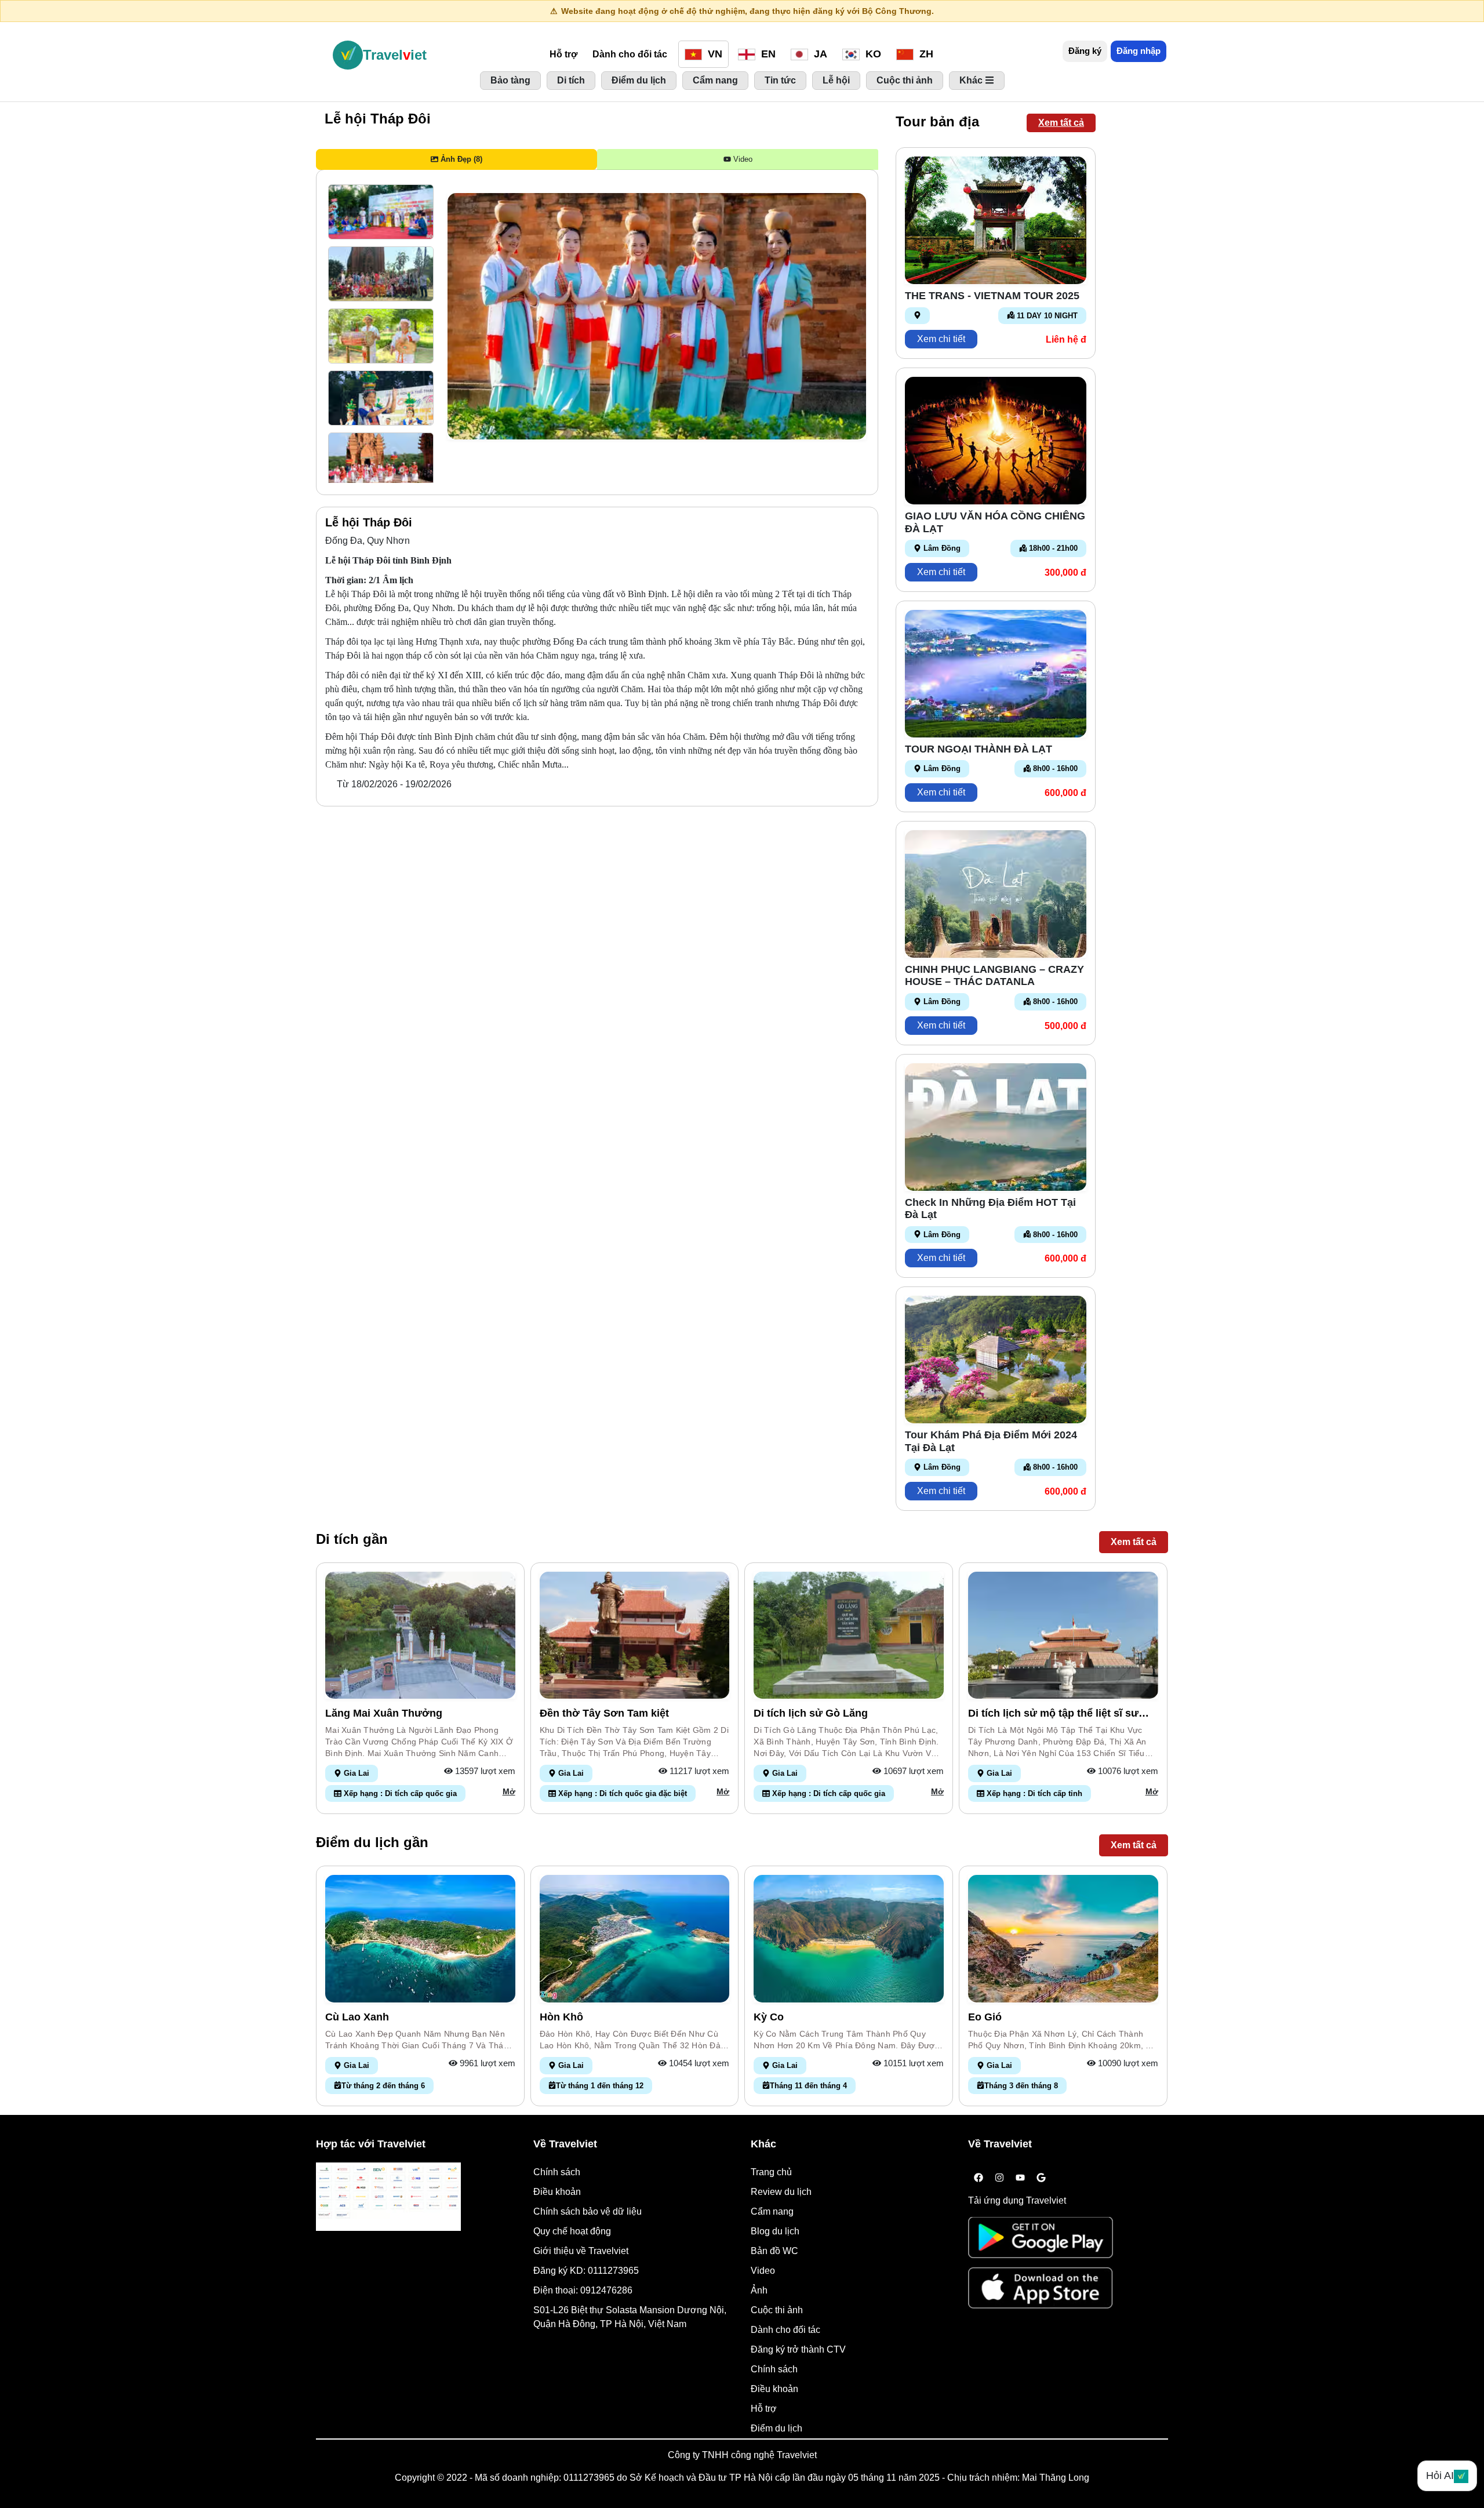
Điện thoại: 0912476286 (583, 2290)
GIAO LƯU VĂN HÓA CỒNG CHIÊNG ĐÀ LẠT (995, 522)
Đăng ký (1085, 51)
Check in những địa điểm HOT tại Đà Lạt (990, 1209)
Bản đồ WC (774, 2251)
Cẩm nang (772, 2211)
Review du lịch (781, 2192)
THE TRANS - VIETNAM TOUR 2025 (992, 296)
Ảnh (759, 2290)
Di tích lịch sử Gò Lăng (811, 1713)
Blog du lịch (775, 2231)
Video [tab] (742, 159)
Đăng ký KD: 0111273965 (586, 2271)
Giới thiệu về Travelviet (581, 2251)
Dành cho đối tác (630, 54)
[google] (1041, 2178)
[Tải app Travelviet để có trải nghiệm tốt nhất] (1041, 2241)
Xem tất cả (1061, 123)
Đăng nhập (1139, 51)
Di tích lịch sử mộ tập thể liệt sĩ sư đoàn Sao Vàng (1053, 1713)
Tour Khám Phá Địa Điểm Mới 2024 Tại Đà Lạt (991, 1441)
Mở (509, 1791)
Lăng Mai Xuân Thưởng (384, 1713)
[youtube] (1020, 2178)
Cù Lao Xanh (357, 2017)
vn (714, 54)
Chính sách (557, 2172)
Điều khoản (557, 2192)
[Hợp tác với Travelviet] (388, 2197)
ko (872, 54)
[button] (381, 212)
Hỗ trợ (563, 54)
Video (763, 2271)
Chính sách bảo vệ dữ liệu (588, 2211)
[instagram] (999, 2178)
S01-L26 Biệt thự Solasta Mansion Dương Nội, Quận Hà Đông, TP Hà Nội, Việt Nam (630, 2317)
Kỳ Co (769, 2017)
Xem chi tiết (941, 339)
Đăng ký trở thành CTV (798, 2349)
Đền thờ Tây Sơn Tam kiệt (604, 1713)
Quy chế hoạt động (572, 2231)
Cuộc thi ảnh (777, 2310)
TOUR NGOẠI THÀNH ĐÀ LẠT (979, 749)
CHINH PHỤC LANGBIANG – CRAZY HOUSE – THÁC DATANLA (994, 976)
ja (819, 54)
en (767, 54)
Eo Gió (985, 2017)
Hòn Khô (561, 2017)
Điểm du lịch (776, 2428)
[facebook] (979, 2178)
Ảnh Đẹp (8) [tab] (460, 159)
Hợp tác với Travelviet (371, 2144)
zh (925, 54)
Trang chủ (771, 2172)
